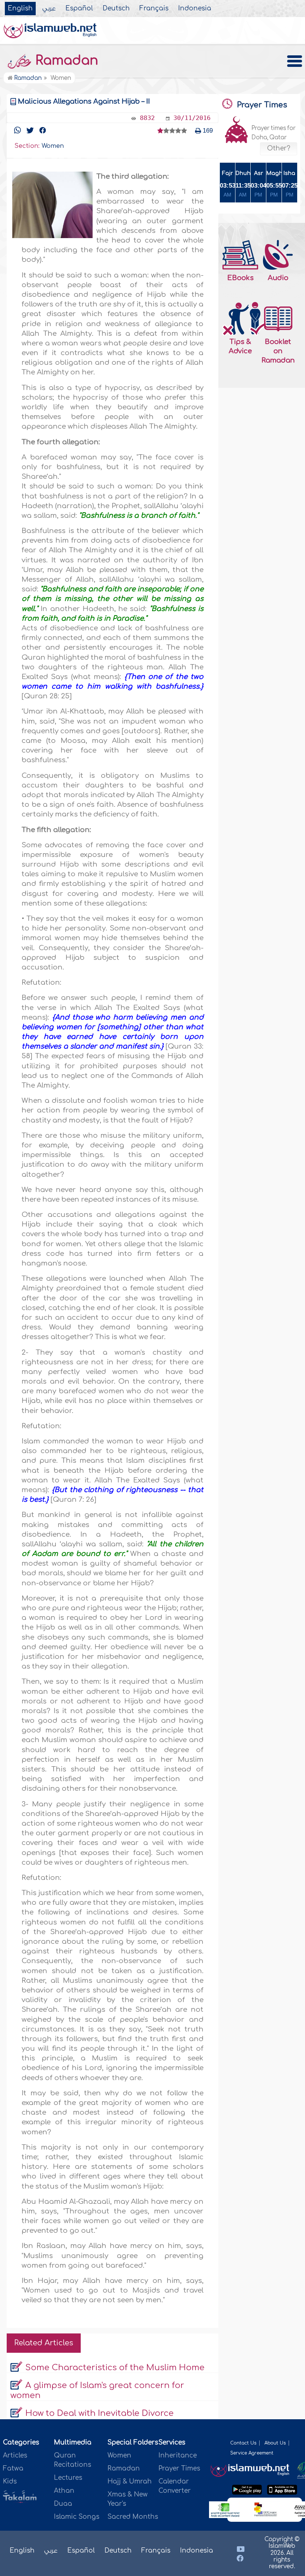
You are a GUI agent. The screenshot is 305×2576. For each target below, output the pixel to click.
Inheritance (178, 2455)
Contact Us (243, 2443)
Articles (15, 2455)
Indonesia (195, 9)
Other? (279, 149)
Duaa (63, 2504)
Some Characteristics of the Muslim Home (115, 2368)
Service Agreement (252, 2453)
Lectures (68, 2478)
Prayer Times (179, 2468)
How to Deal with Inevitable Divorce (99, 2413)
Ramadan (65, 61)
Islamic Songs (77, 2517)
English (20, 9)
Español (79, 9)
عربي (49, 9)
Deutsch (116, 9)
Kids (10, 2481)
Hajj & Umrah (130, 2481)
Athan (64, 2491)
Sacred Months (133, 2517)
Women (119, 2455)
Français (154, 9)
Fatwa (13, 2468)
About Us (275, 2443)
